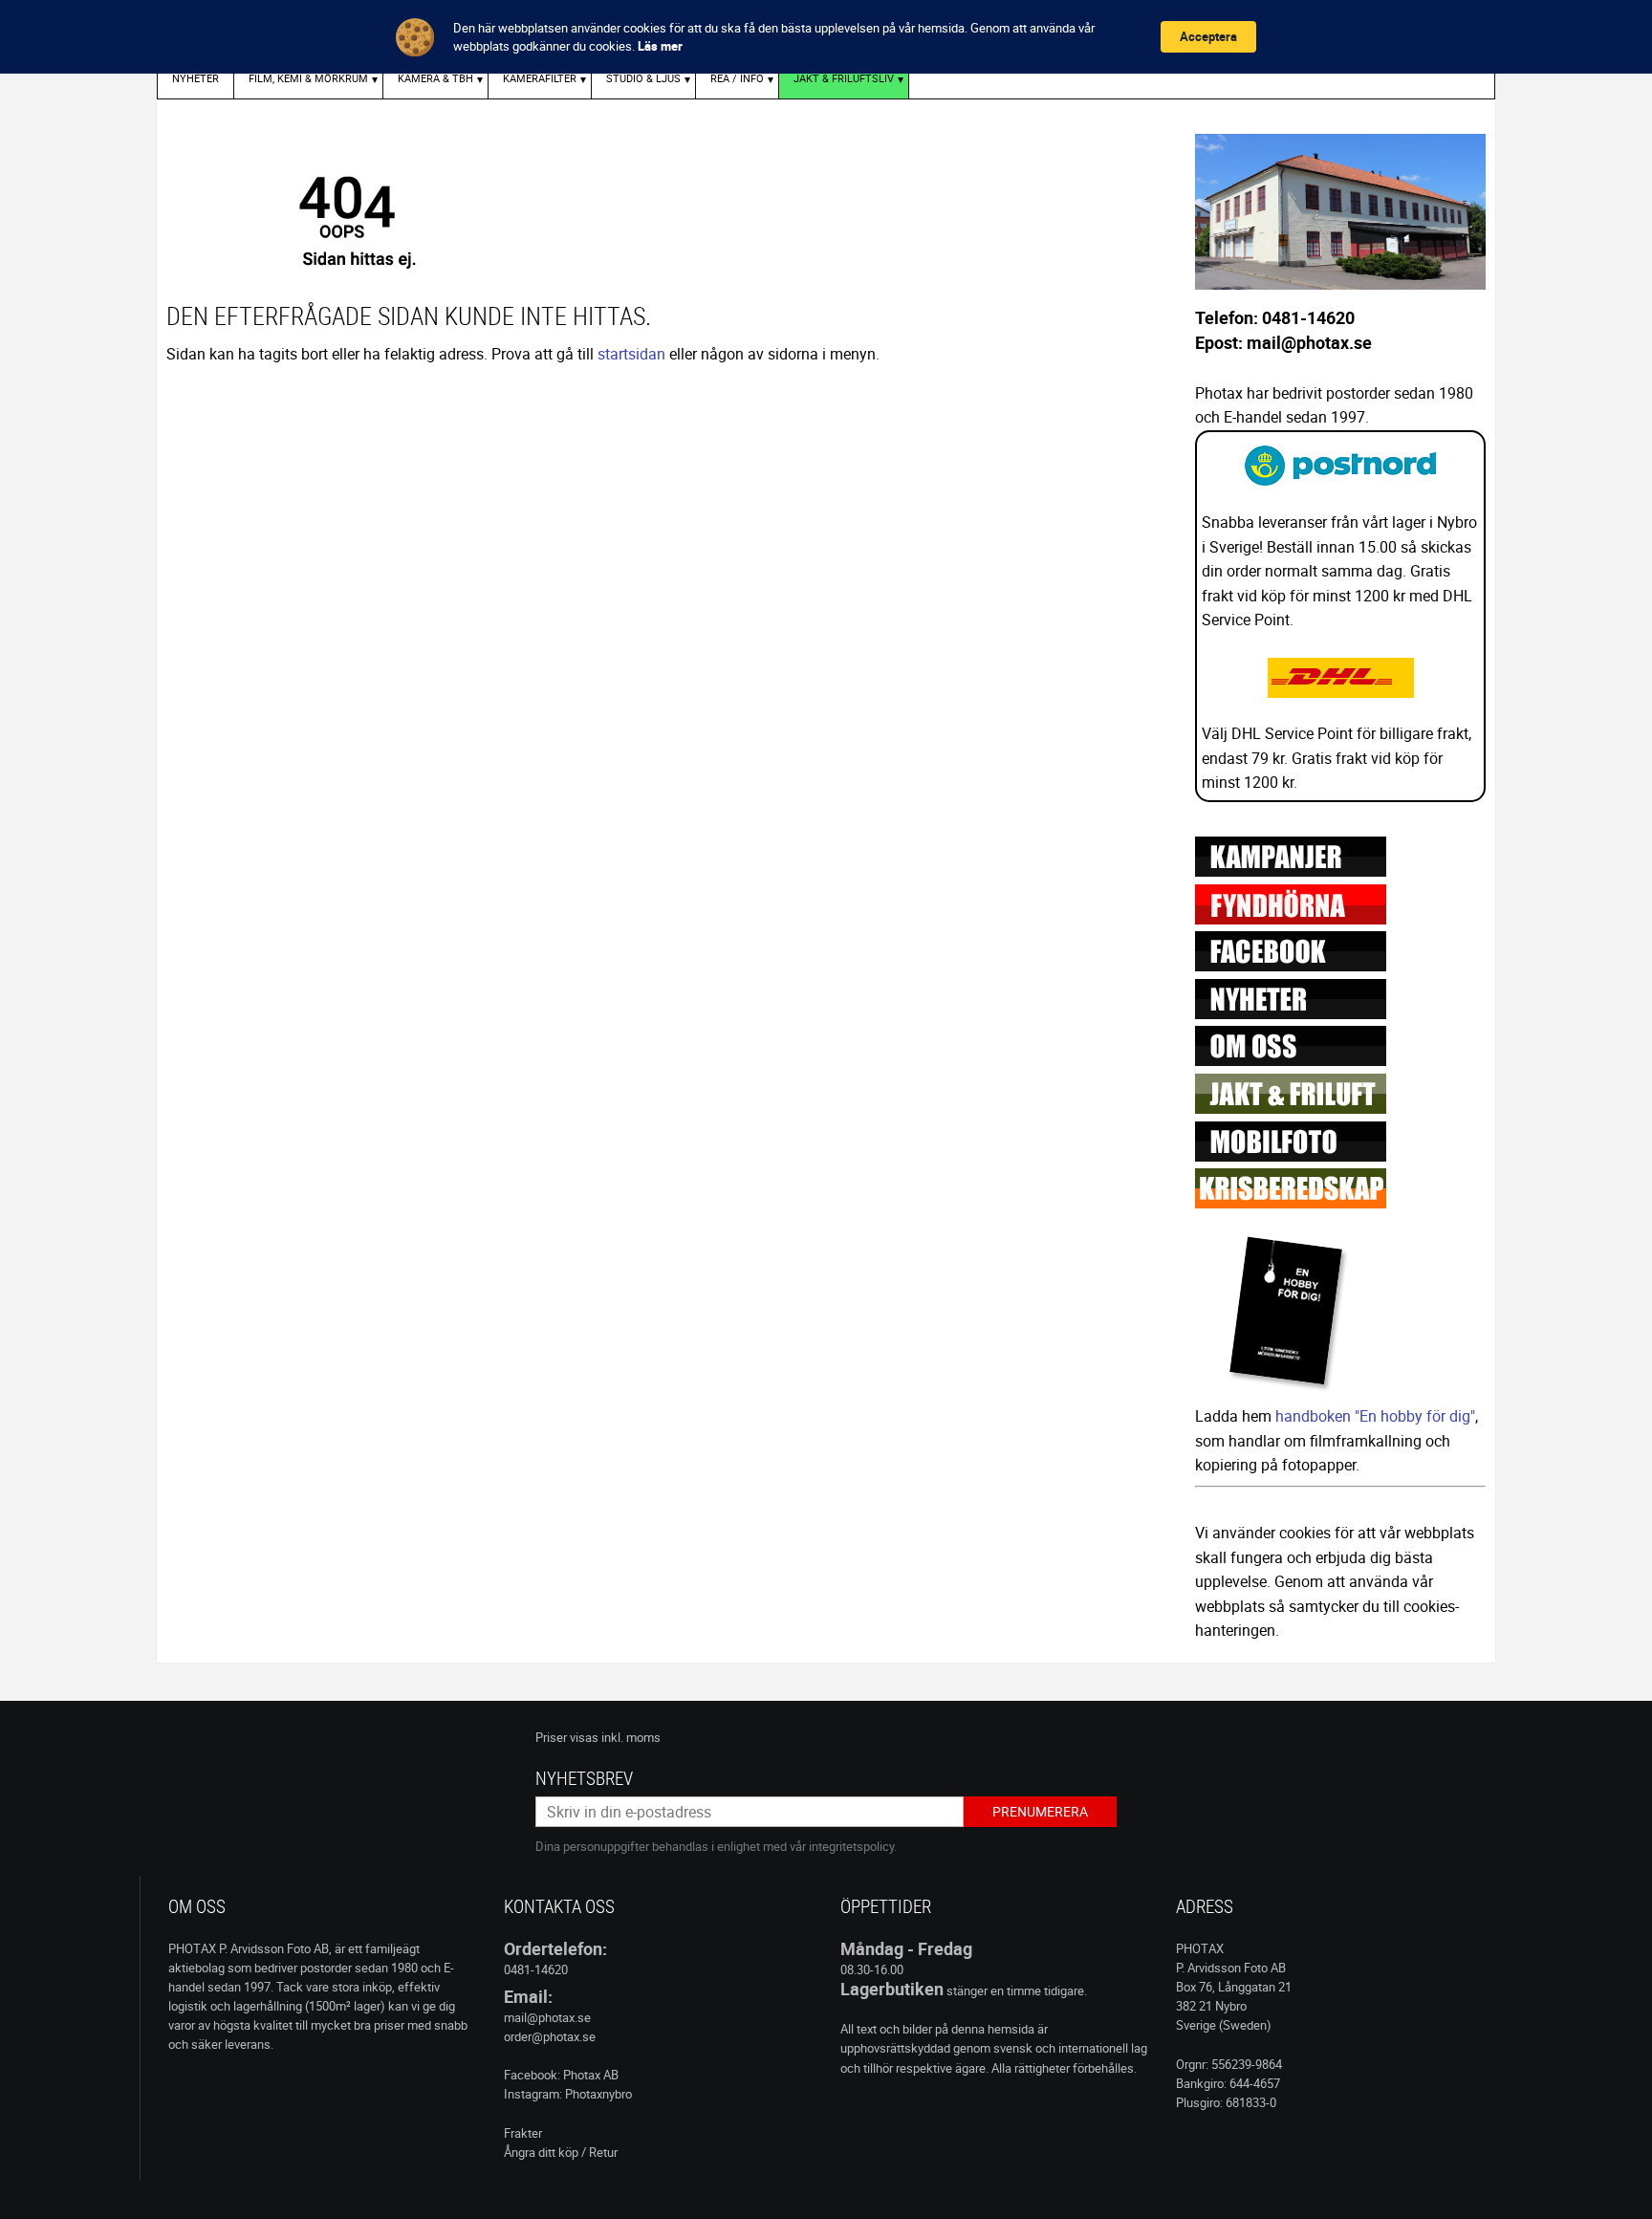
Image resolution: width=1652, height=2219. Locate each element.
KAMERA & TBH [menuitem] (435, 78)
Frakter (523, 2133)
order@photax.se (550, 2036)
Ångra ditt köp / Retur (561, 2152)
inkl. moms (631, 1737)
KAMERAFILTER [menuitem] (540, 78)
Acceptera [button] (1208, 36)
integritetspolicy (851, 1846)
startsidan (631, 354)
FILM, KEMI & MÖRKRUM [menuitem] (308, 78)
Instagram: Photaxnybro (568, 2094)
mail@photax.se (547, 2017)
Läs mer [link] (660, 46)
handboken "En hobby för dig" (1375, 1416)
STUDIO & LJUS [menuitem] (643, 78)
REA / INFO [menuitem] (737, 78)
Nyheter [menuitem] (196, 78)
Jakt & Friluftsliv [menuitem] (844, 78)
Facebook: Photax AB (561, 2075)
